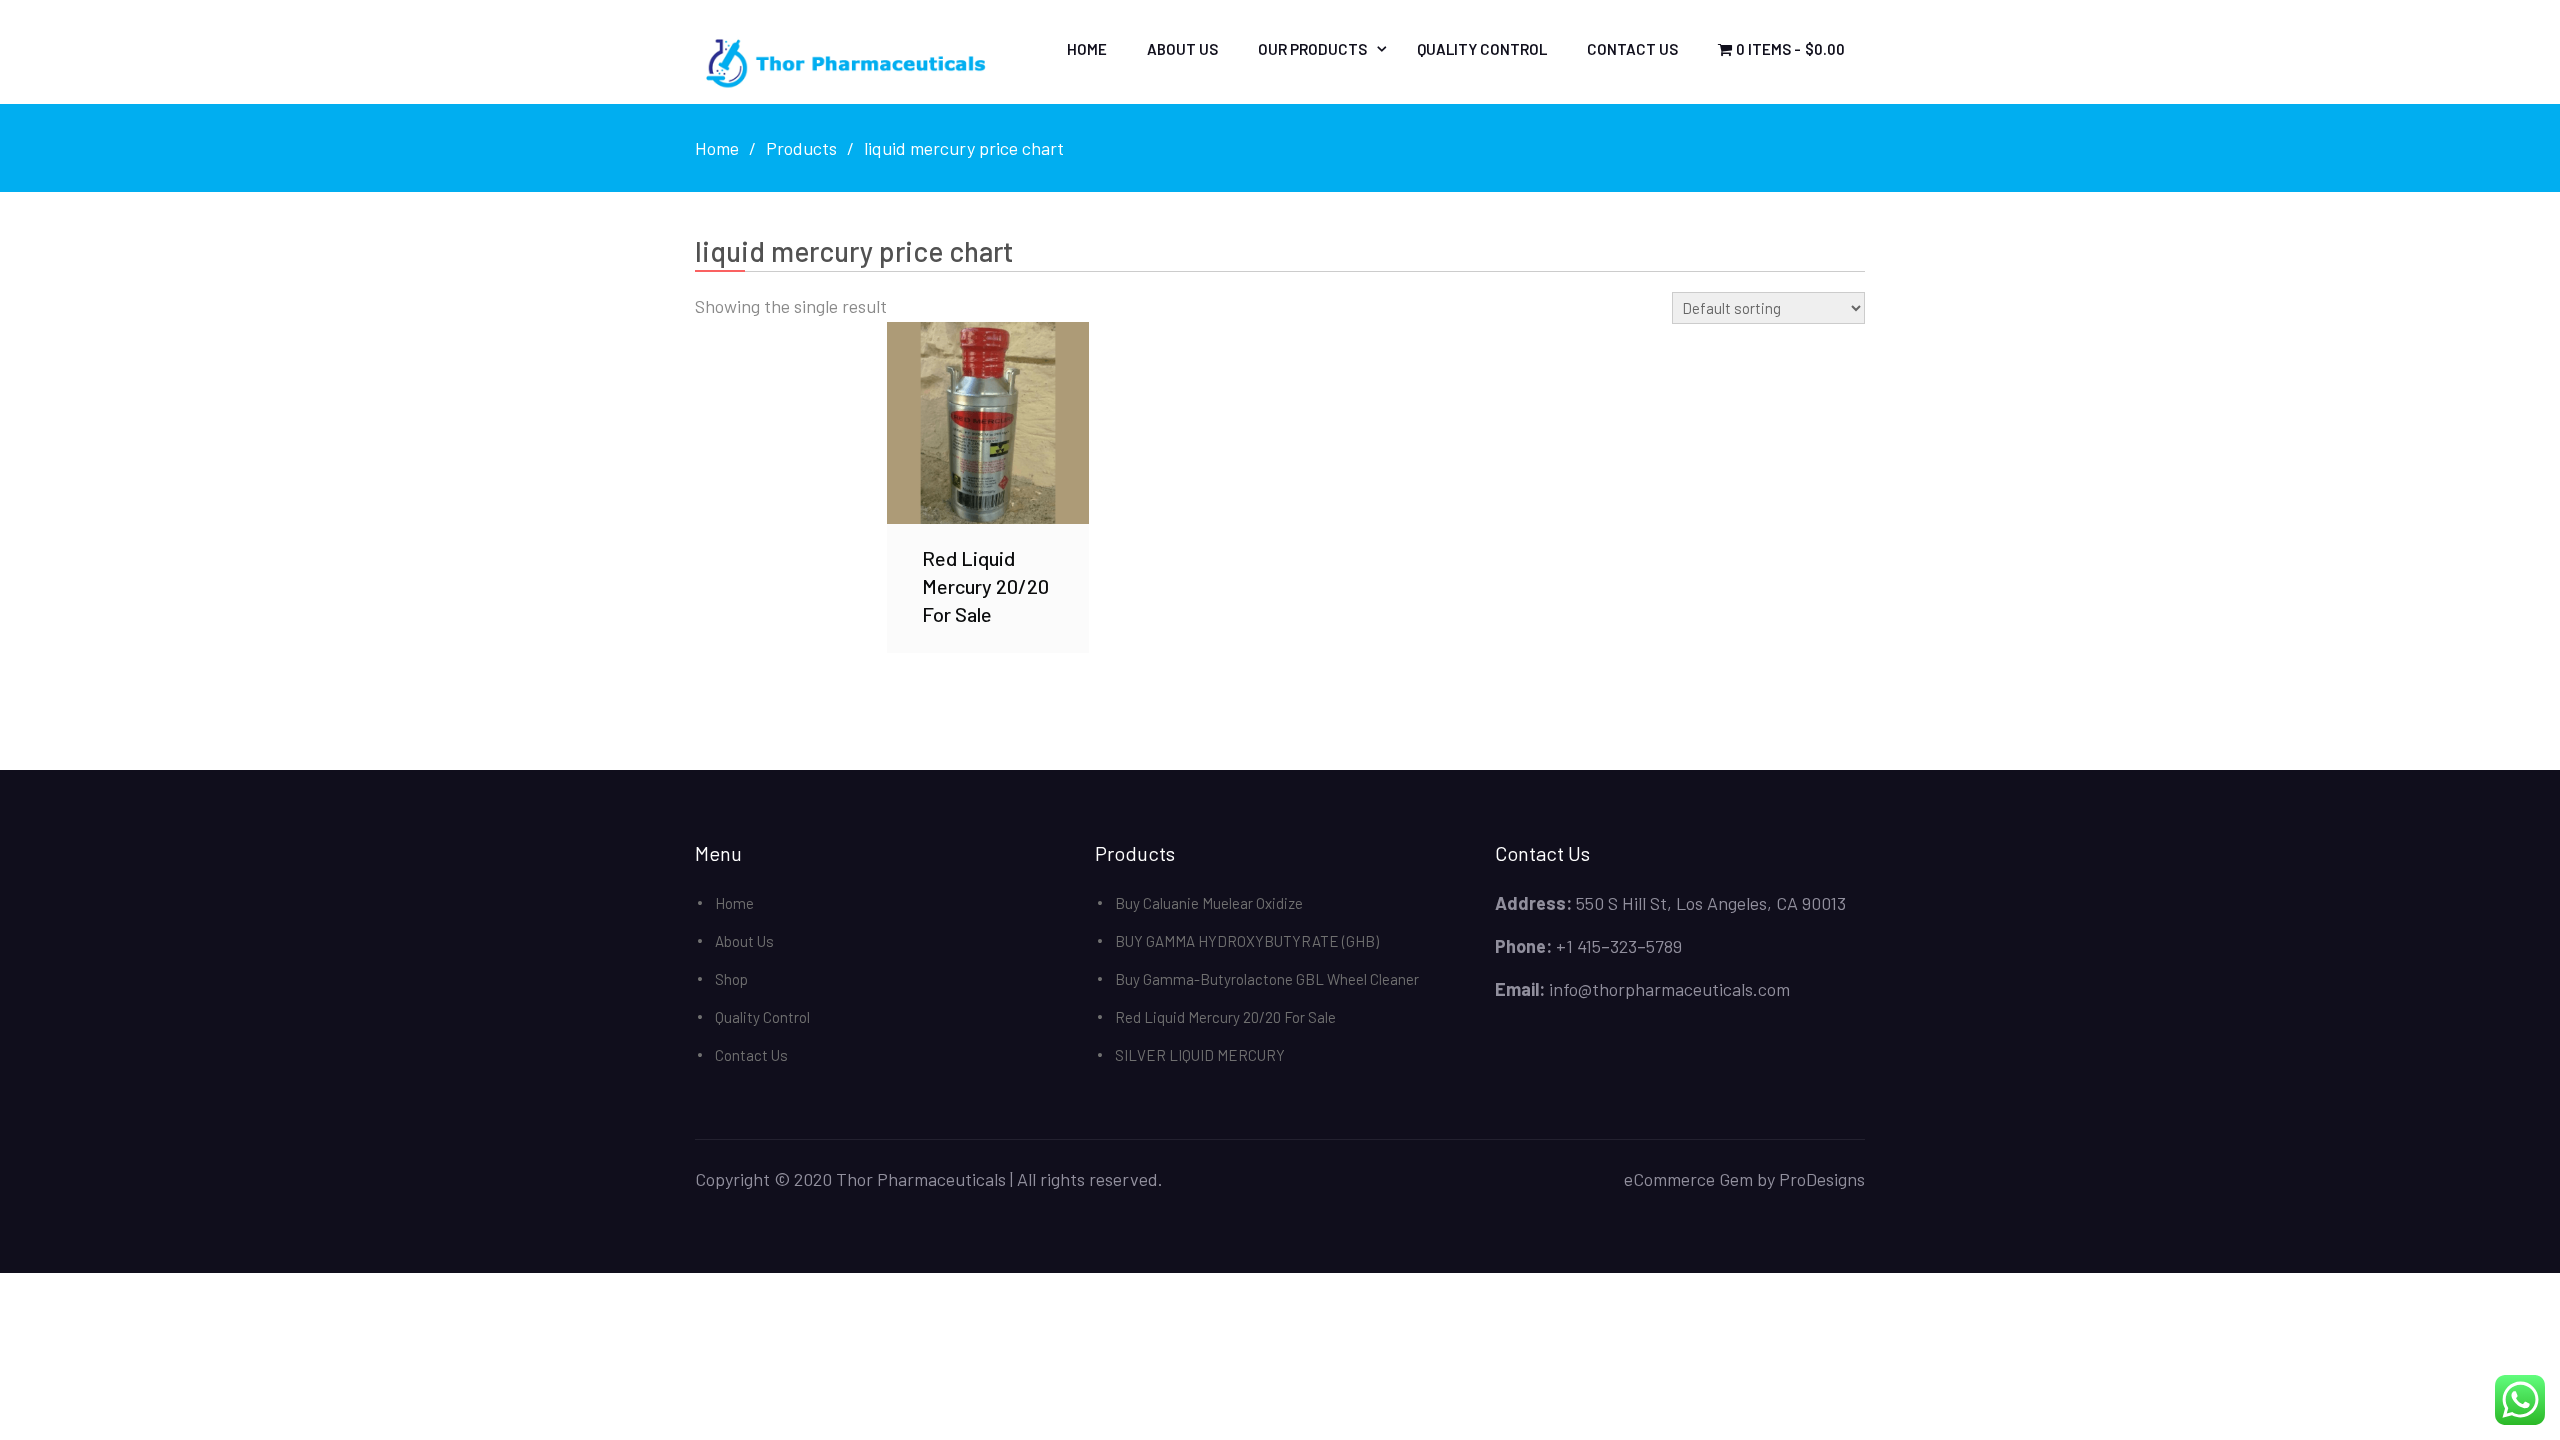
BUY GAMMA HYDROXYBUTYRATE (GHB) (1247, 941)
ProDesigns (1822, 1179)
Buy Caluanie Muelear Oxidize (1209, 903)
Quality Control (1482, 49)
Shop (731, 979)
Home (1087, 49)
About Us (1182, 49)
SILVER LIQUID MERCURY (1200, 1055)
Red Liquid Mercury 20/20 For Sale (1225, 1017)
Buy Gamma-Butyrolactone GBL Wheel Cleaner (1267, 979)
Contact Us (1632, 49)
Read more (988, 422)
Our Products (1312, 49)
